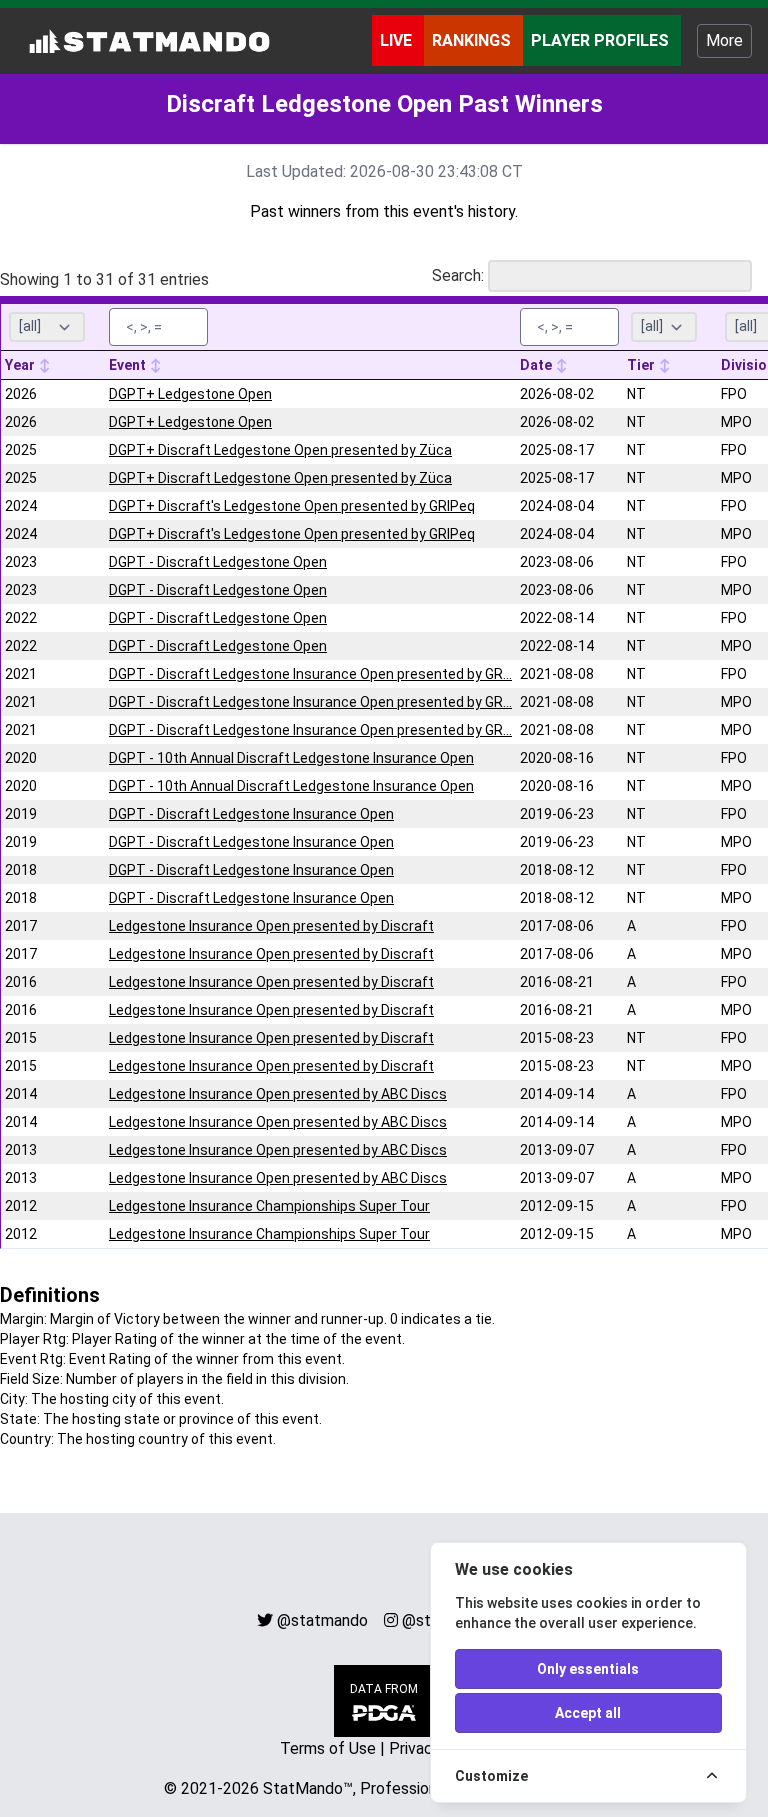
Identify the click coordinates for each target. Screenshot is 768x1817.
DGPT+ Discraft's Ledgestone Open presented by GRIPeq (292, 506)
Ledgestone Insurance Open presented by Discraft (271, 926)
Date (537, 365)
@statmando (322, 1620)
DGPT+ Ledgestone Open (190, 394)
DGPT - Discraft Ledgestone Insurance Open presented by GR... (310, 674)
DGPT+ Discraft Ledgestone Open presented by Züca (280, 450)
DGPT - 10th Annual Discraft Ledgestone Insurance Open (291, 758)
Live (398, 40)
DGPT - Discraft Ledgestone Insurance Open (251, 814)
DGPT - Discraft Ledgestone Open (218, 562)
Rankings (473, 40)
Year (21, 365)
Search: (458, 275)
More (724, 40)
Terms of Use (328, 1748)
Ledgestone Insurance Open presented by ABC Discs (278, 1094)
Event (129, 365)
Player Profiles (602, 40)
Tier (642, 365)
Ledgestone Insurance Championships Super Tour (269, 1206)
